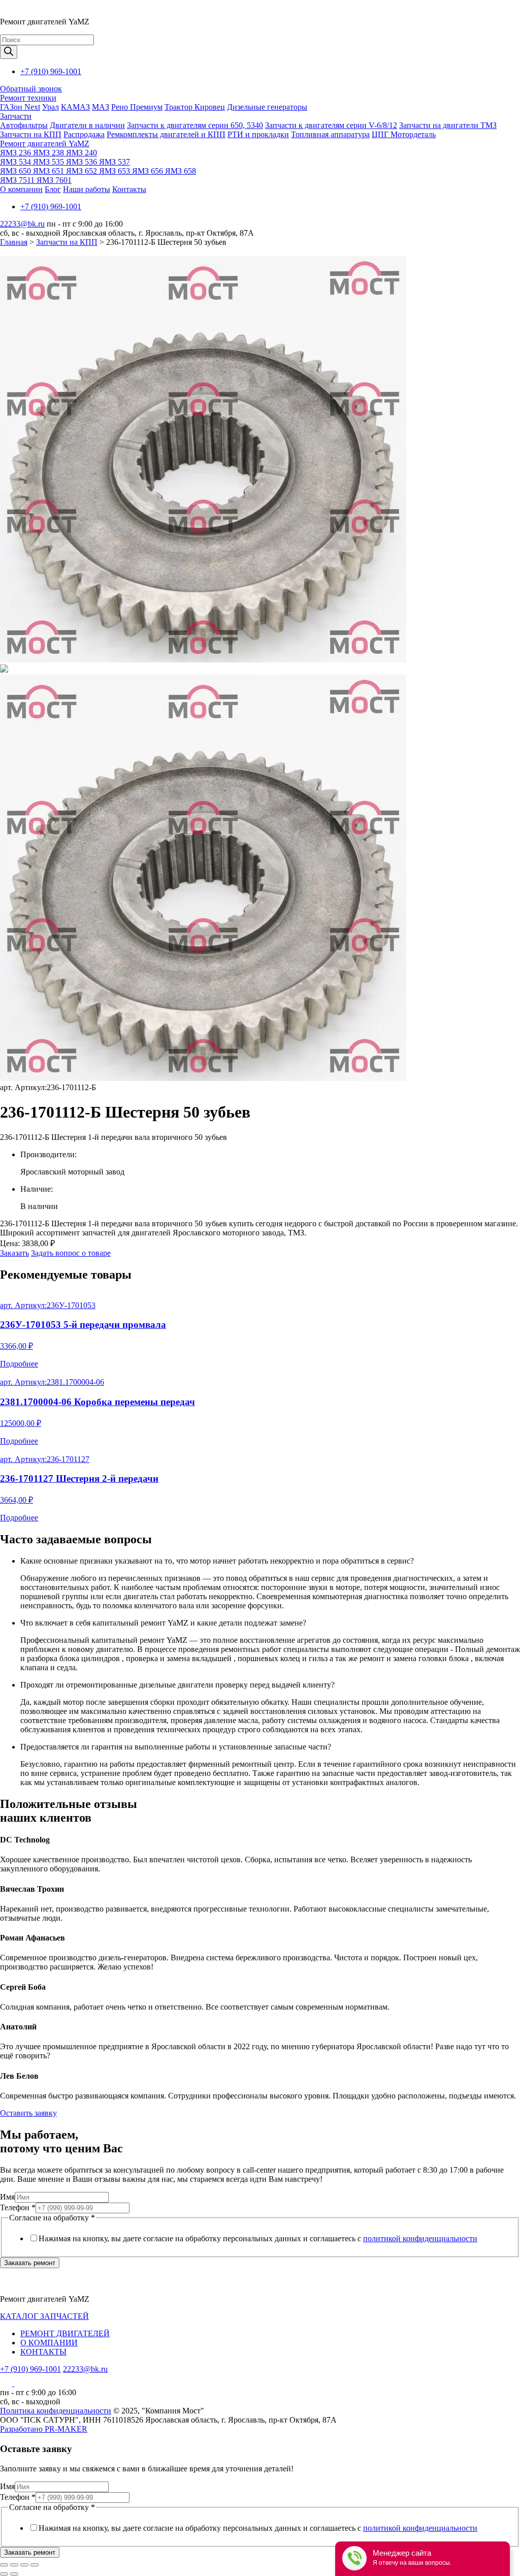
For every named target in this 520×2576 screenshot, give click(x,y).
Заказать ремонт (30, 2263)
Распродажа (84, 134)
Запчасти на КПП (31, 134)
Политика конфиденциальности (56, 2411)
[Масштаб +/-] (35, 2565)
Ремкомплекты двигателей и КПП (166, 134)
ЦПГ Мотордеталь (404, 134)
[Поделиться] (14, 2565)
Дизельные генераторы (267, 107)
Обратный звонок (31, 89)
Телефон (18, 2207)
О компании (21, 189)
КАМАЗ (75, 107)
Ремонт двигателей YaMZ (45, 144)
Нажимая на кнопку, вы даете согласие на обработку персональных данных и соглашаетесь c (258, 2238)
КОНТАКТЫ (43, 2352)
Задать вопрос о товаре (71, 1253)
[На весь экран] (24, 2565)
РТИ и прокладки (258, 134)
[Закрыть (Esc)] (4, 2565)
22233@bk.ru (22, 224)
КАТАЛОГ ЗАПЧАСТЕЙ (44, 2316)
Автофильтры (24, 125)
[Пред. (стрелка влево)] (4, 2574)
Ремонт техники (28, 98)
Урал (51, 107)
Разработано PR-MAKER (44, 2429)
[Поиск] (9, 52)
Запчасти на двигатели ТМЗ (448, 125)
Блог (53, 189)
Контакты (129, 189)
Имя (7, 2197)
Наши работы (87, 189)
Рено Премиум (137, 107)
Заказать (14, 1253)
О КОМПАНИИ (49, 2343)
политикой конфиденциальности (420, 2238)
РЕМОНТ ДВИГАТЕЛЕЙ (65, 2333)
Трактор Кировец (195, 107)
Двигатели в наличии (87, 125)
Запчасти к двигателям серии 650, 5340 (195, 125)
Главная (14, 242)
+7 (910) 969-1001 (51, 71)
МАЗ (101, 107)
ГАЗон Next (20, 107)
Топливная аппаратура (330, 134)
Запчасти (16, 116)
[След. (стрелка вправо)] (14, 2574)
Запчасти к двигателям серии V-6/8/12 (331, 125)
